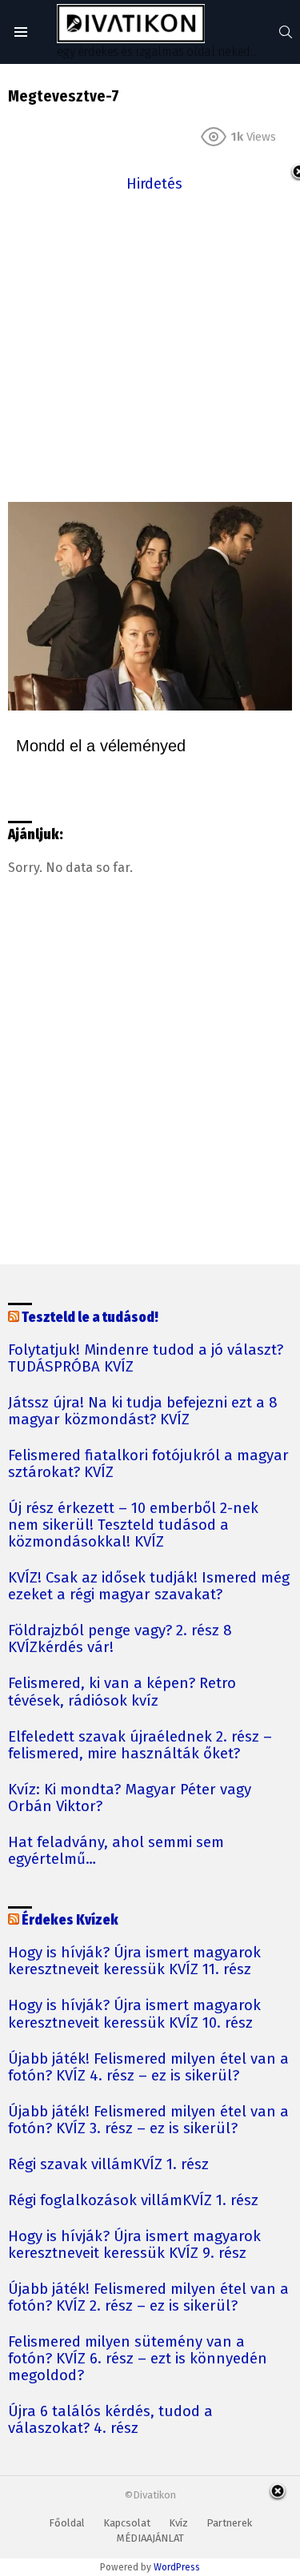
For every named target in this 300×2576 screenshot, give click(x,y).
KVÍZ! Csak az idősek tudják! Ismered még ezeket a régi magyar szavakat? (149, 1587)
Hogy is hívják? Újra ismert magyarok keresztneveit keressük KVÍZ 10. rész (134, 2014)
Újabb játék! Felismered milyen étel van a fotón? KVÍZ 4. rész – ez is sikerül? (148, 2068)
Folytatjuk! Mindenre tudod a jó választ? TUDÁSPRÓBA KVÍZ (146, 1359)
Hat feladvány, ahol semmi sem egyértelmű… (116, 1851)
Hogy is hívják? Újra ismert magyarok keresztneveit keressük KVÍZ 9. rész (134, 2245)
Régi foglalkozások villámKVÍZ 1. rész (133, 2201)
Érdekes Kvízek (70, 1920)
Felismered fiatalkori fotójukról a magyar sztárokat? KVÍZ (148, 1464)
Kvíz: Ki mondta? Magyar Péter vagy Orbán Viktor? (130, 1798)
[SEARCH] (286, 32)
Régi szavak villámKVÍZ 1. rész (108, 2165)
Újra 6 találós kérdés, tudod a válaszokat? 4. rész (110, 2420)
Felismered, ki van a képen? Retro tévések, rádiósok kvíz (122, 1692)
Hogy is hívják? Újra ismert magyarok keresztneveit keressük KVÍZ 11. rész (134, 1961)
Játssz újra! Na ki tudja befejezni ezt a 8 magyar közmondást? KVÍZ (143, 1411)
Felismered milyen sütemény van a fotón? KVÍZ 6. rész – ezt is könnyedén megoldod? (138, 2359)
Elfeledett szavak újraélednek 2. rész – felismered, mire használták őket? (140, 1746)
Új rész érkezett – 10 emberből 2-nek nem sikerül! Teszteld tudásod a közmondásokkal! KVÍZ (133, 1525)
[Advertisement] (150, 346)
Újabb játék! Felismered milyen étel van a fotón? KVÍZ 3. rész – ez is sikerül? (148, 2120)
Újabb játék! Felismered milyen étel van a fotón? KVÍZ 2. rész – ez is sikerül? (148, 2298)
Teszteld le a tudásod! (90, 1318)
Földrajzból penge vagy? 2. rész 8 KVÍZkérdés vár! (120, 1639)
